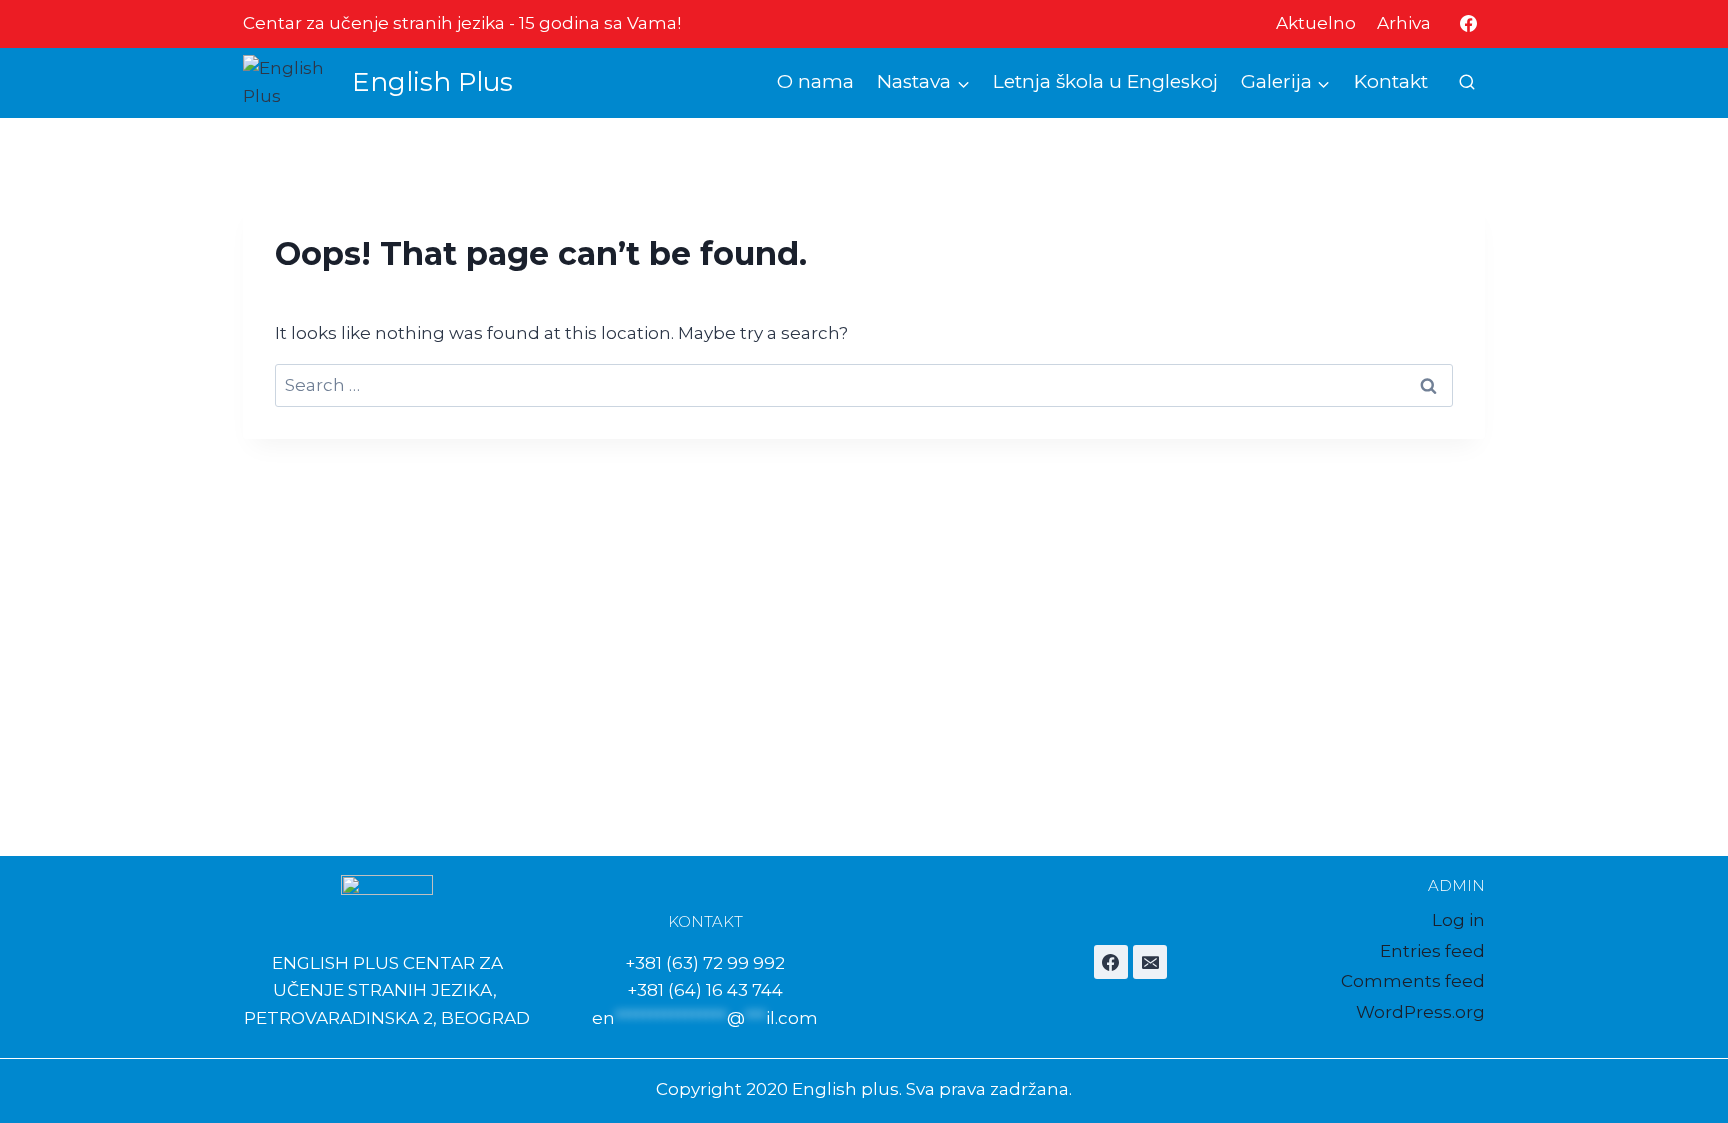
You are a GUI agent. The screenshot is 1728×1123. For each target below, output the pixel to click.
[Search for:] (864, 385)
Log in (1458, 920)
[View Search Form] (1467, 83)
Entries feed (1432, 951)
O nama (815, 81)
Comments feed (1413, 981)
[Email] (1150, 962)
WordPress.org (1420, 1012)
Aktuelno (1316, 23)
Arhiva (1404, 23)
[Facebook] (1468, 24)
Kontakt (1391, 81)
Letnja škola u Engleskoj (1105, 81)
